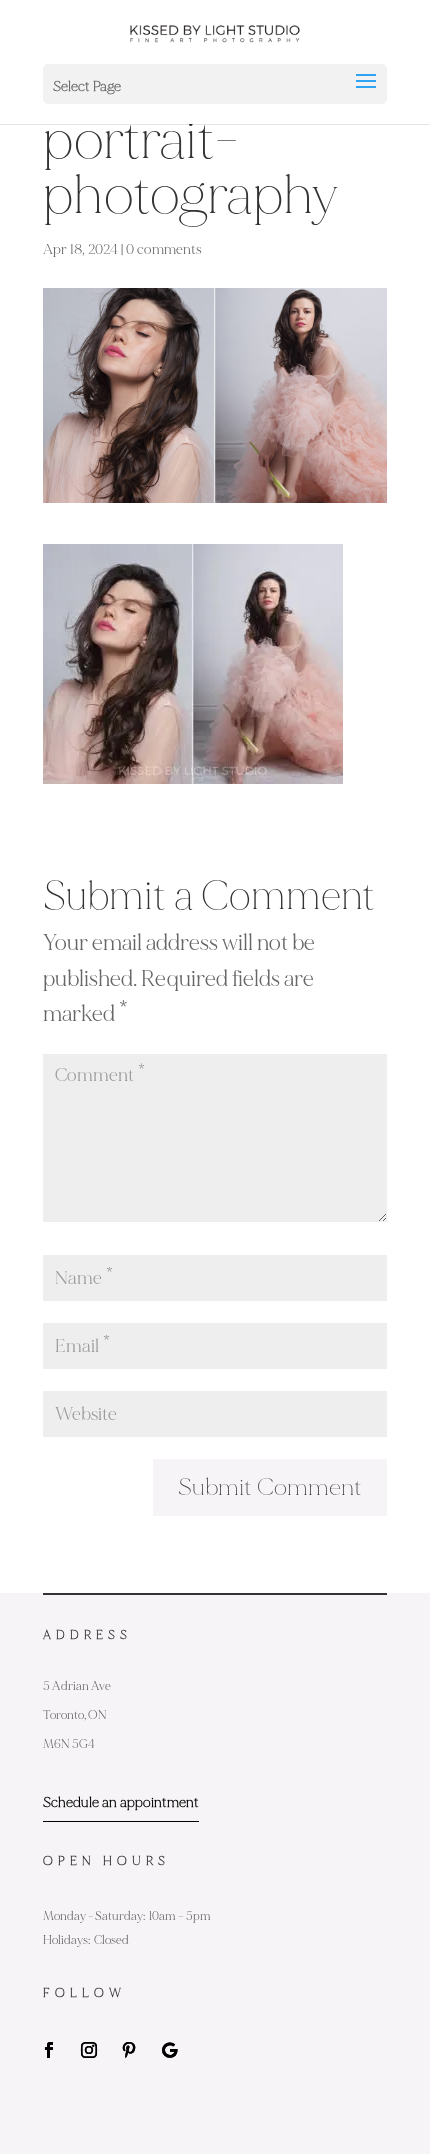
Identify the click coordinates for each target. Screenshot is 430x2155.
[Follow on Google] (169, 2050)
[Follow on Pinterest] (129, 2050)
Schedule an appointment (121, 1802)
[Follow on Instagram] (89, 2050)
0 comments (164, 249)
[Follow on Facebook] (49, 2050)
